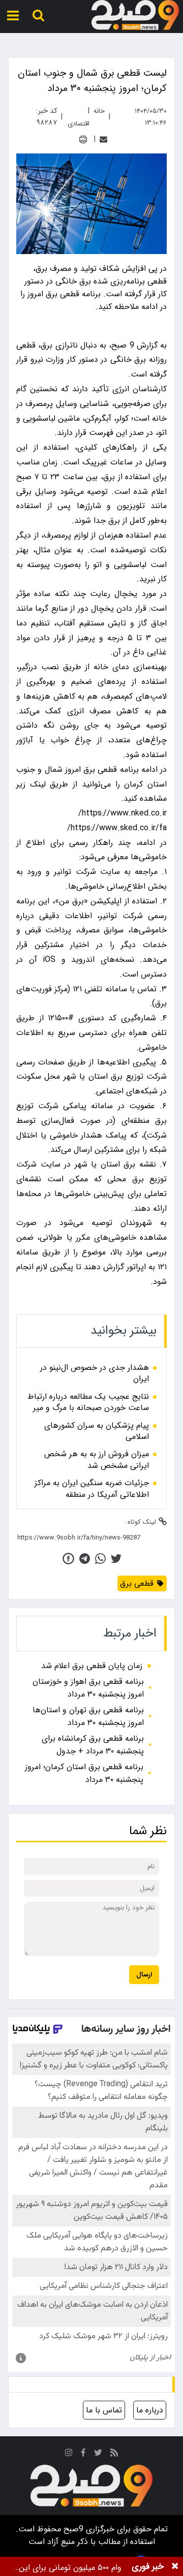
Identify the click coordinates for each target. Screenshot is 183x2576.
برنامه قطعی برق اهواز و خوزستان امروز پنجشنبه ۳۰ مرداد (88, 1688)
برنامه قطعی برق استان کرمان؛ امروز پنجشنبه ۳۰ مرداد (84, 1773)
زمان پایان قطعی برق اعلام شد (92, 1666)
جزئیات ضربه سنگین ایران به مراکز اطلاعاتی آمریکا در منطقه (92, 1489)
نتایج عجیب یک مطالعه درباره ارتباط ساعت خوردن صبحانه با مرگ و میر (88, 1403)
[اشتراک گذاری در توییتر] (116, 1559)
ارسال (144, 1975)
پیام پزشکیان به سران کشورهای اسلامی (97, 1432)
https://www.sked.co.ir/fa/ (117, 828)
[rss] (114, 2454)
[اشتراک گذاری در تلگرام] (85, 1559)
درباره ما (150, 2410)
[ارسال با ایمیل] (103, 139)
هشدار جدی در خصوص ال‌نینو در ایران (95, 1374)
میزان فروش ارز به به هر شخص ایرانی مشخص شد (97, 1460)
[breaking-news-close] (175, 2566)
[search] (38, 15)
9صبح (72, 2529)
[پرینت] (83, 139)
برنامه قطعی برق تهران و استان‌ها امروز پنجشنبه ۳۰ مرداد (88, 1716)
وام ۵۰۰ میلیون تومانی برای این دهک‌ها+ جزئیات (70, 2568)
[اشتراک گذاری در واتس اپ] (100, 1559)
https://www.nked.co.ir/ (123, 813)
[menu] (13, 15)
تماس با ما (104, 2410)
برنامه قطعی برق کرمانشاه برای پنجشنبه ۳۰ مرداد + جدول (93, 1745)
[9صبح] (135, 15)
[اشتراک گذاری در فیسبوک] (68, 1559)
